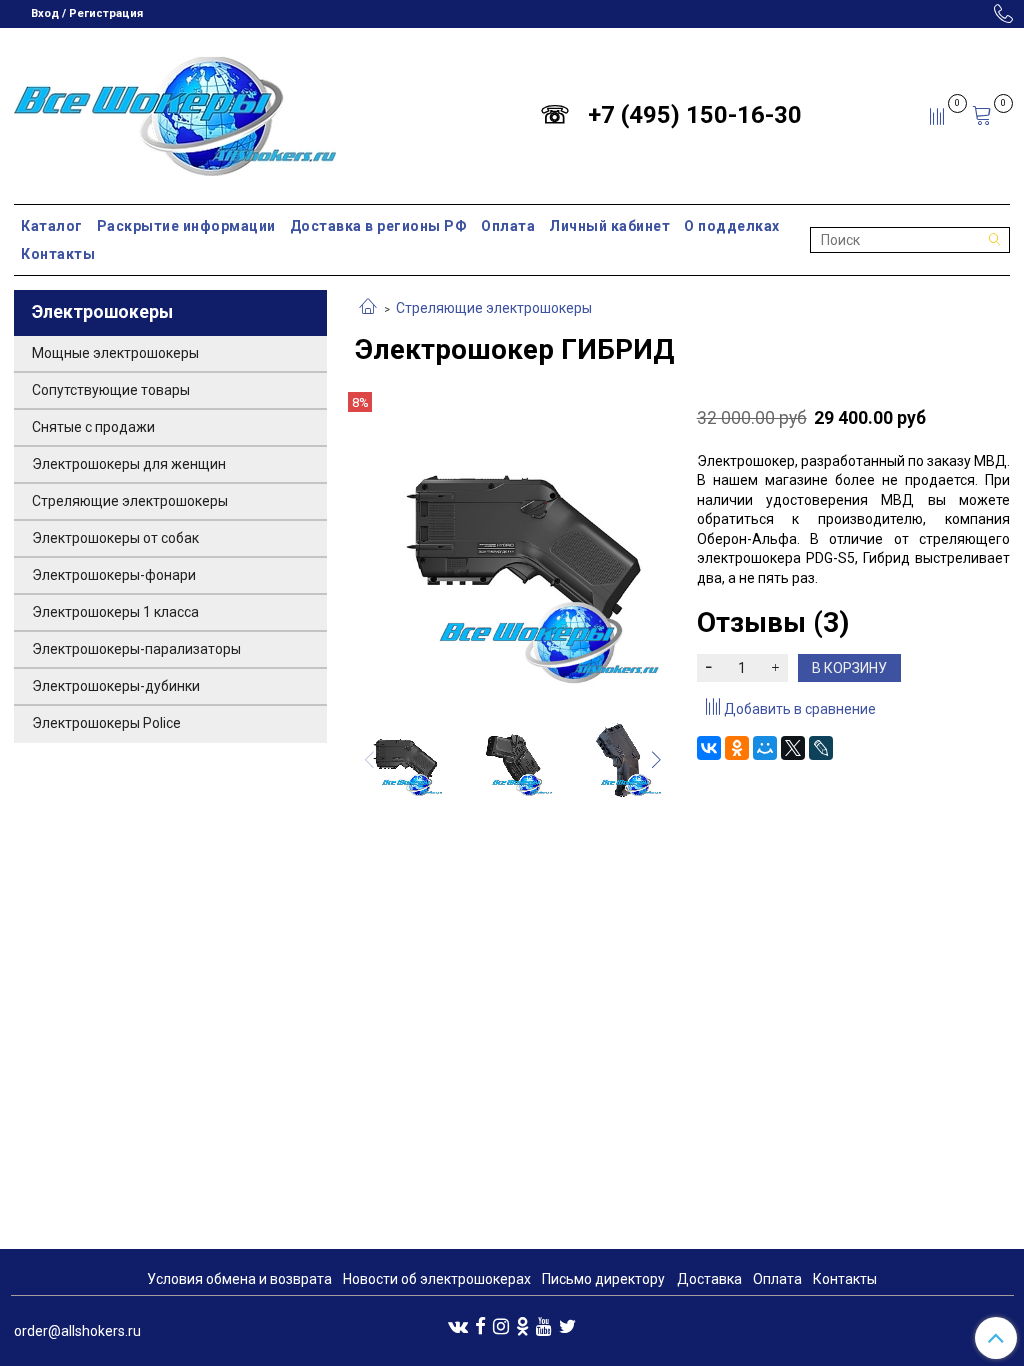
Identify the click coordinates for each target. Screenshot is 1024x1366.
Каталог (52, 226)
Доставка (709, 1279)
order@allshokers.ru (77, 1331)
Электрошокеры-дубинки (116, 686)
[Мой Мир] (765, 748)
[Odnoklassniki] (522, 1325)
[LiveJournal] (821, 748)
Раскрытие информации (186, 226)
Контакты (58, 254)
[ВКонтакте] (709, 748)
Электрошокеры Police (106, 723)
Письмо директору (603, 1279)
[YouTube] (544, 1325)
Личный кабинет (609, 226)
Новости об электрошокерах (437, 1279)
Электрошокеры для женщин (129, 464)
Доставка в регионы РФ (379, 226)
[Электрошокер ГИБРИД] (511, 547)
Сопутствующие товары (111, 390)
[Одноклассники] (737, 748)
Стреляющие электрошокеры (494, 308)
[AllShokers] (175, 111)
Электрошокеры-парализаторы (136, 649)
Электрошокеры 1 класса (115, 612)
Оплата (508, 226)
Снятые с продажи (93, 427)
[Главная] (368, 308)
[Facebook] (480, 1325)
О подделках (732, 226)
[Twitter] (567, 1325)
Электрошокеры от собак (115, 538)
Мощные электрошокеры (115, 353)
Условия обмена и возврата (239, 1279)
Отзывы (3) (773, 622)
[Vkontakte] (458, 1325)
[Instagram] (501, 1325)
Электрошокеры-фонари (114, 575)
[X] (793, 748)
